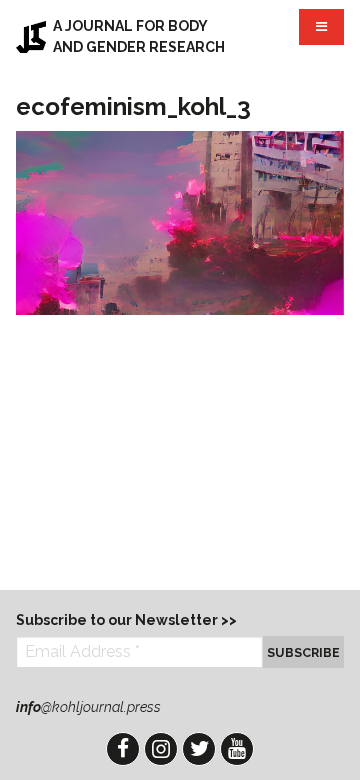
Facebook (123, 749)
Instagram (161, 749)
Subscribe (303, 652)
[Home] (31, 37)
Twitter (199, 749)
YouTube (237, 749)
